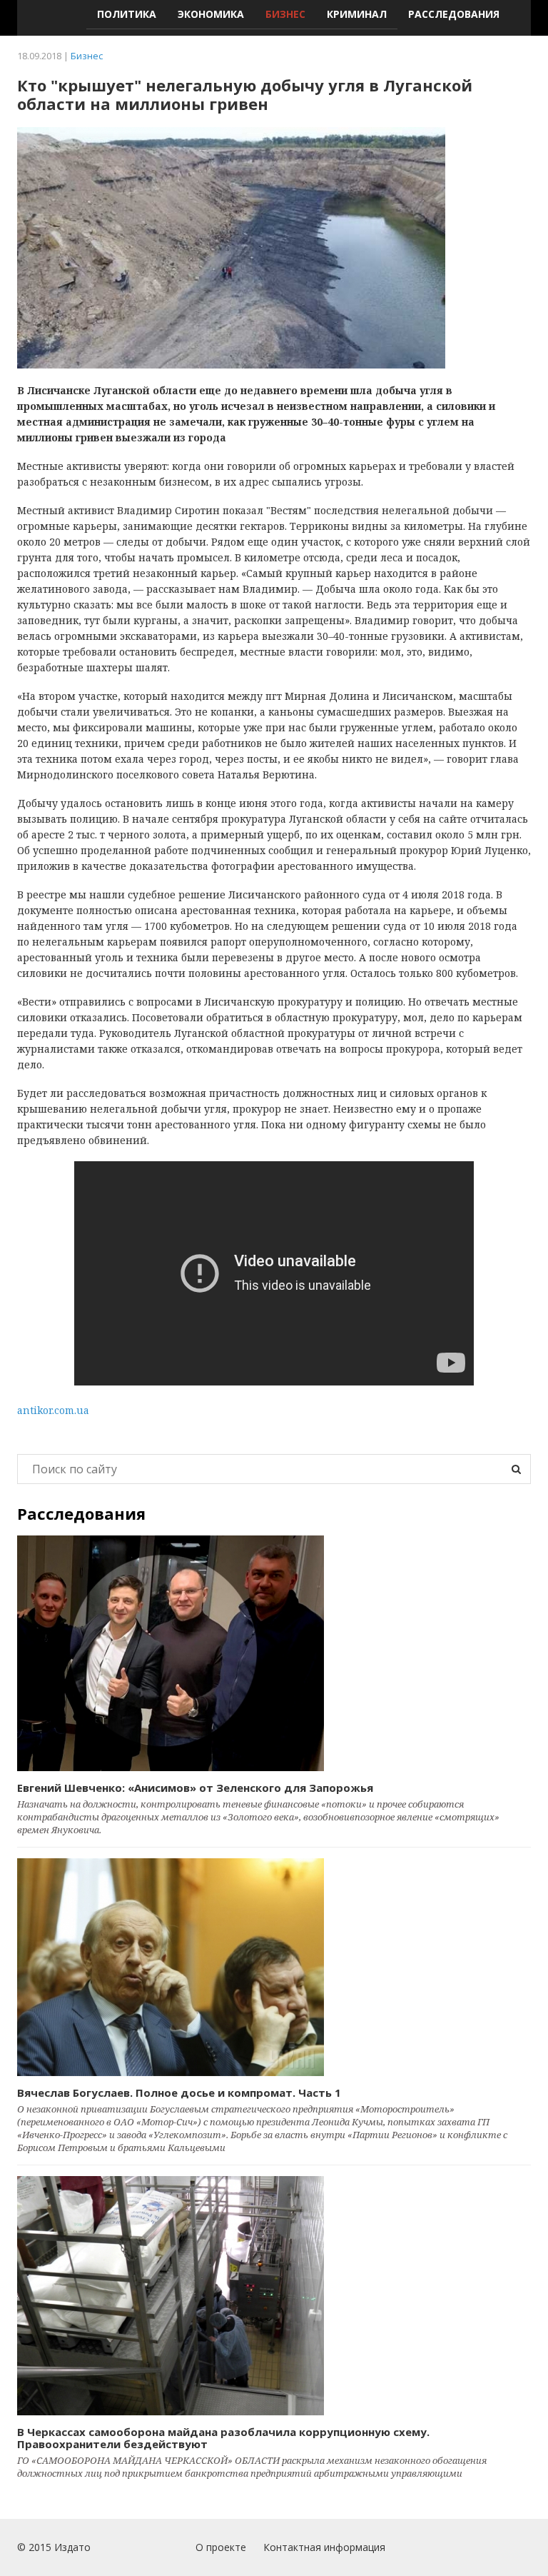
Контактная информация (324, 2547)
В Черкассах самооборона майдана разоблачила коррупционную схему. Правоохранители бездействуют (223, 2438)
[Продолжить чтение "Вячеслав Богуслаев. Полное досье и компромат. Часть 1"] (274, 1967)
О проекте (221, 2547)
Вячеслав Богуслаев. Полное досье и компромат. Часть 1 (179, 2093)
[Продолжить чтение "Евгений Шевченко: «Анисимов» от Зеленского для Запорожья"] (274, 1653)
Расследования (454, 14)
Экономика (211, 14)
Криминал (357, 14)
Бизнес (285, 14)
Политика (127, 14)
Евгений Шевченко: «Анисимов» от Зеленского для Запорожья (195, 1788)
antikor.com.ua (53, 1410)
